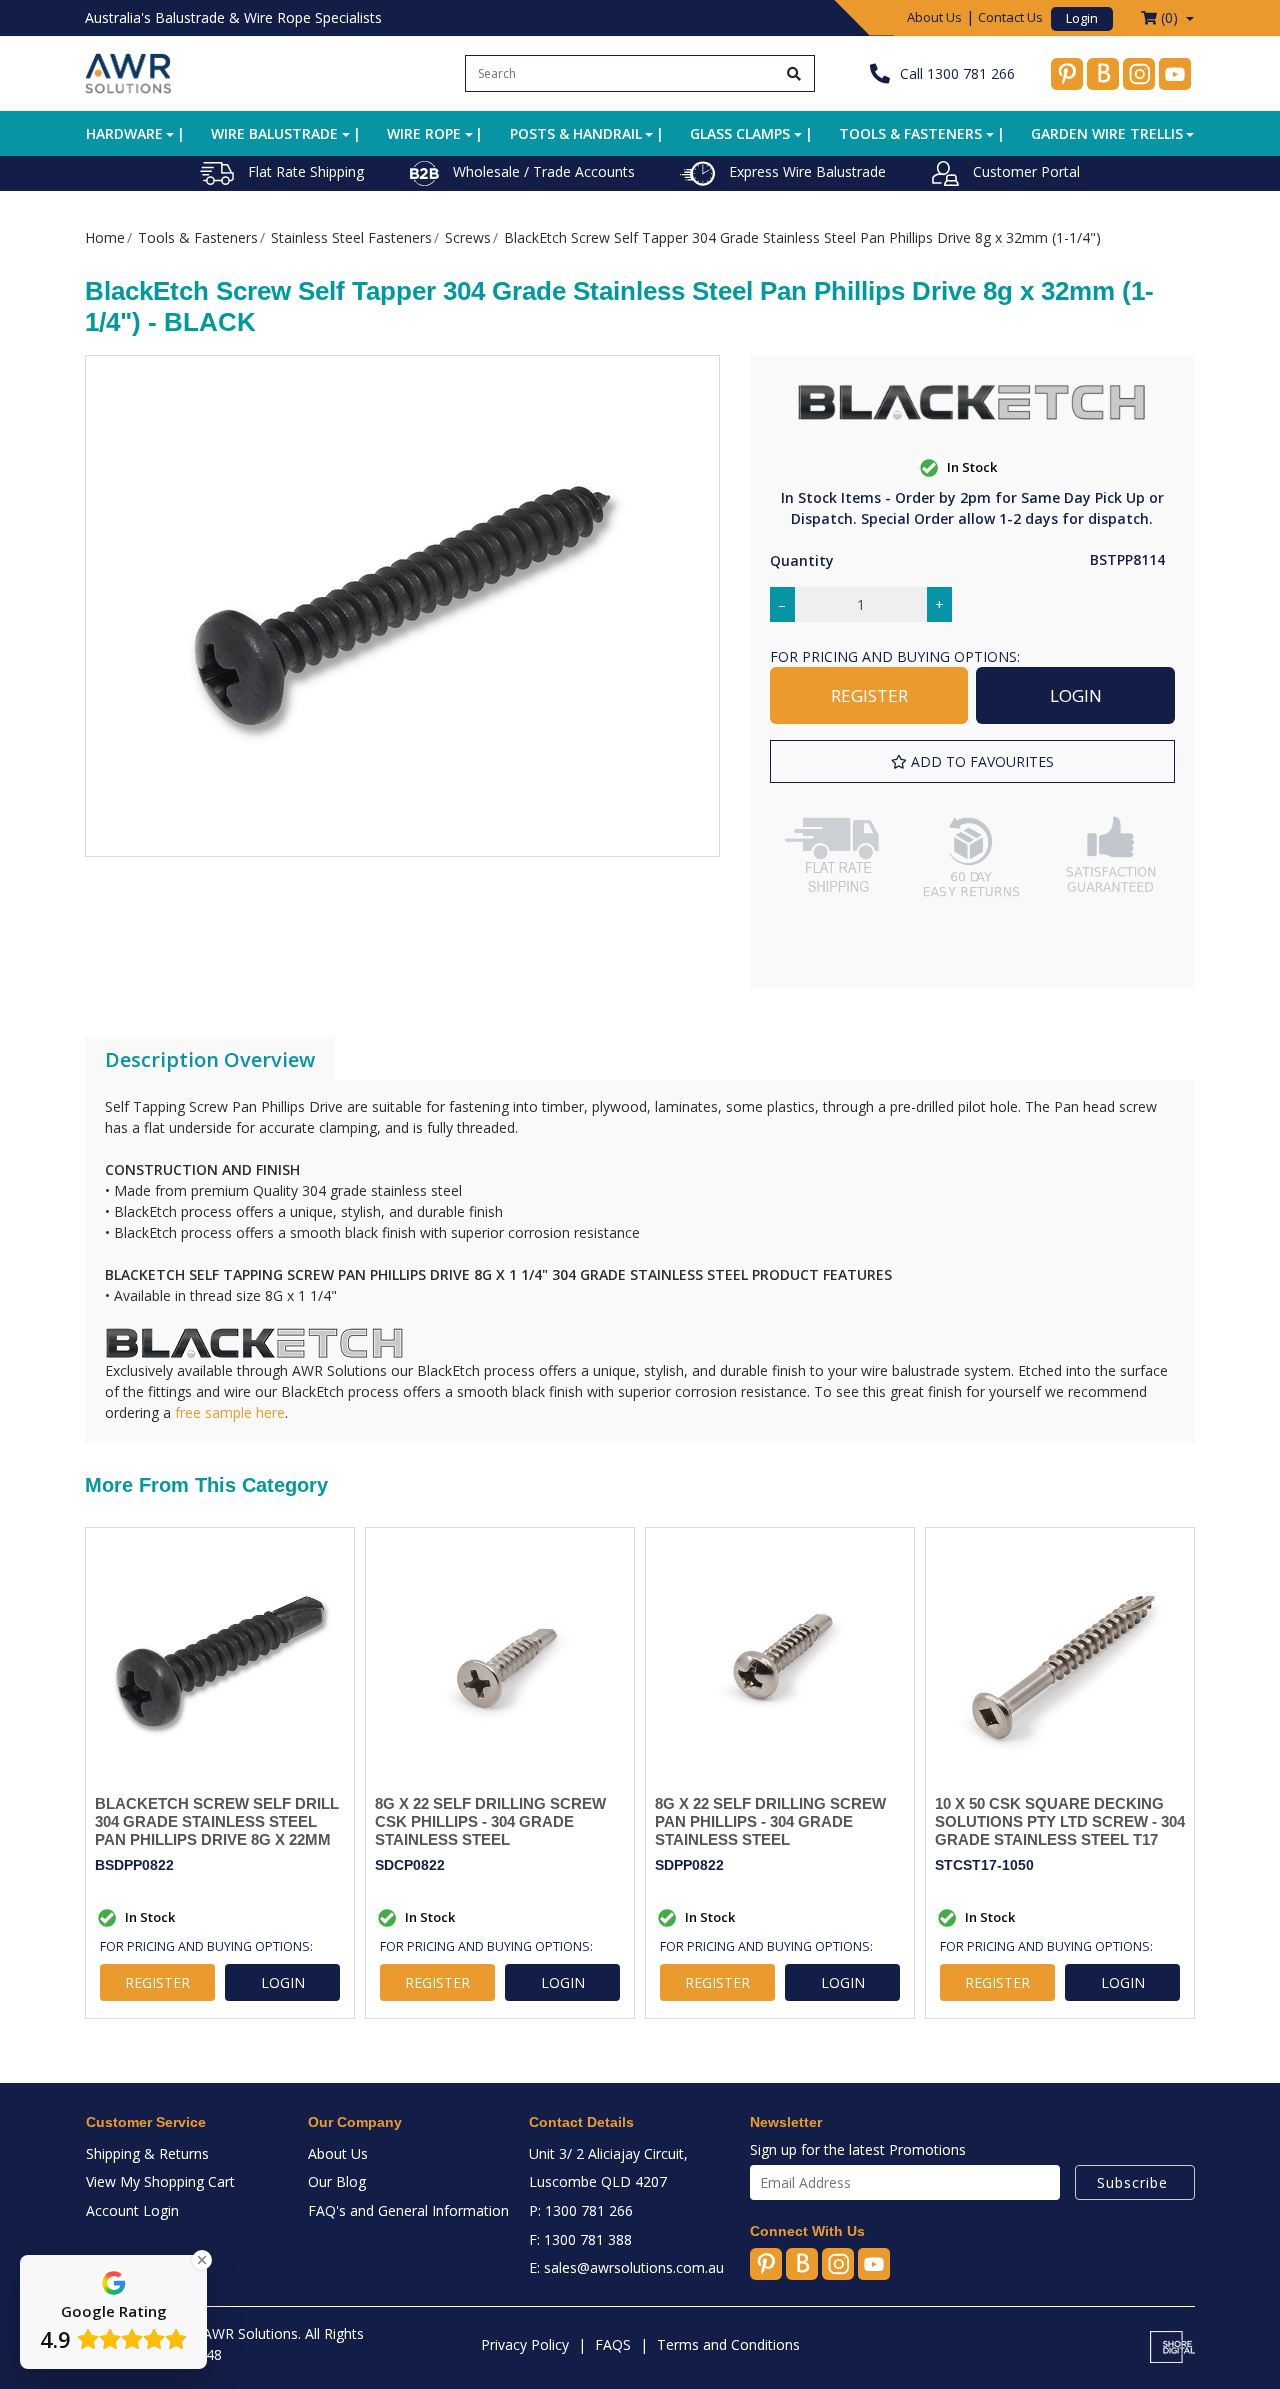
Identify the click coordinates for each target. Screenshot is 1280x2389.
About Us (934, 17)
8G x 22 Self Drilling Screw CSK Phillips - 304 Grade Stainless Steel (490, 1821)
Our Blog (337, 2181)
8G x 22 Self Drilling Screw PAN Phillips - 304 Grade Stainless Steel (770, 1821)
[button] (972, 761)
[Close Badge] (202, 2260)
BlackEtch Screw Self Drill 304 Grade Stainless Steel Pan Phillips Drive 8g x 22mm (217, 1821)
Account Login (132, 2210)
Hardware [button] (124, 133)
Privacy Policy (525, 2344)
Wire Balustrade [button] (274, 133)
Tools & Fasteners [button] (910, 133)
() (1169, 17)
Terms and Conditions (728, 2344)
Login (1082, 18)
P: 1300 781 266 (581, 2210)
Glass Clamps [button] (740, 133)
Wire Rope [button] (424, 133)
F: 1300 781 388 (580, 2239)
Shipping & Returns (147, 2153)
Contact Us (1010, 17)
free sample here (230, 1412)
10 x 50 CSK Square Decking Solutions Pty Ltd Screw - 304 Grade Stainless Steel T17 (1060, 1821)
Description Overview (210, 1059)
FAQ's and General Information (408, 2210)
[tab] (210, 1060)
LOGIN (1076, 695)
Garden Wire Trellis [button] (1107, 133)
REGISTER (869, 695)
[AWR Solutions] (128, 71)
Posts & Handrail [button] (576, 133)
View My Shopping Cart (160, 2181)
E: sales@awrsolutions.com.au (626, 2267)
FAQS (613, 2344)
